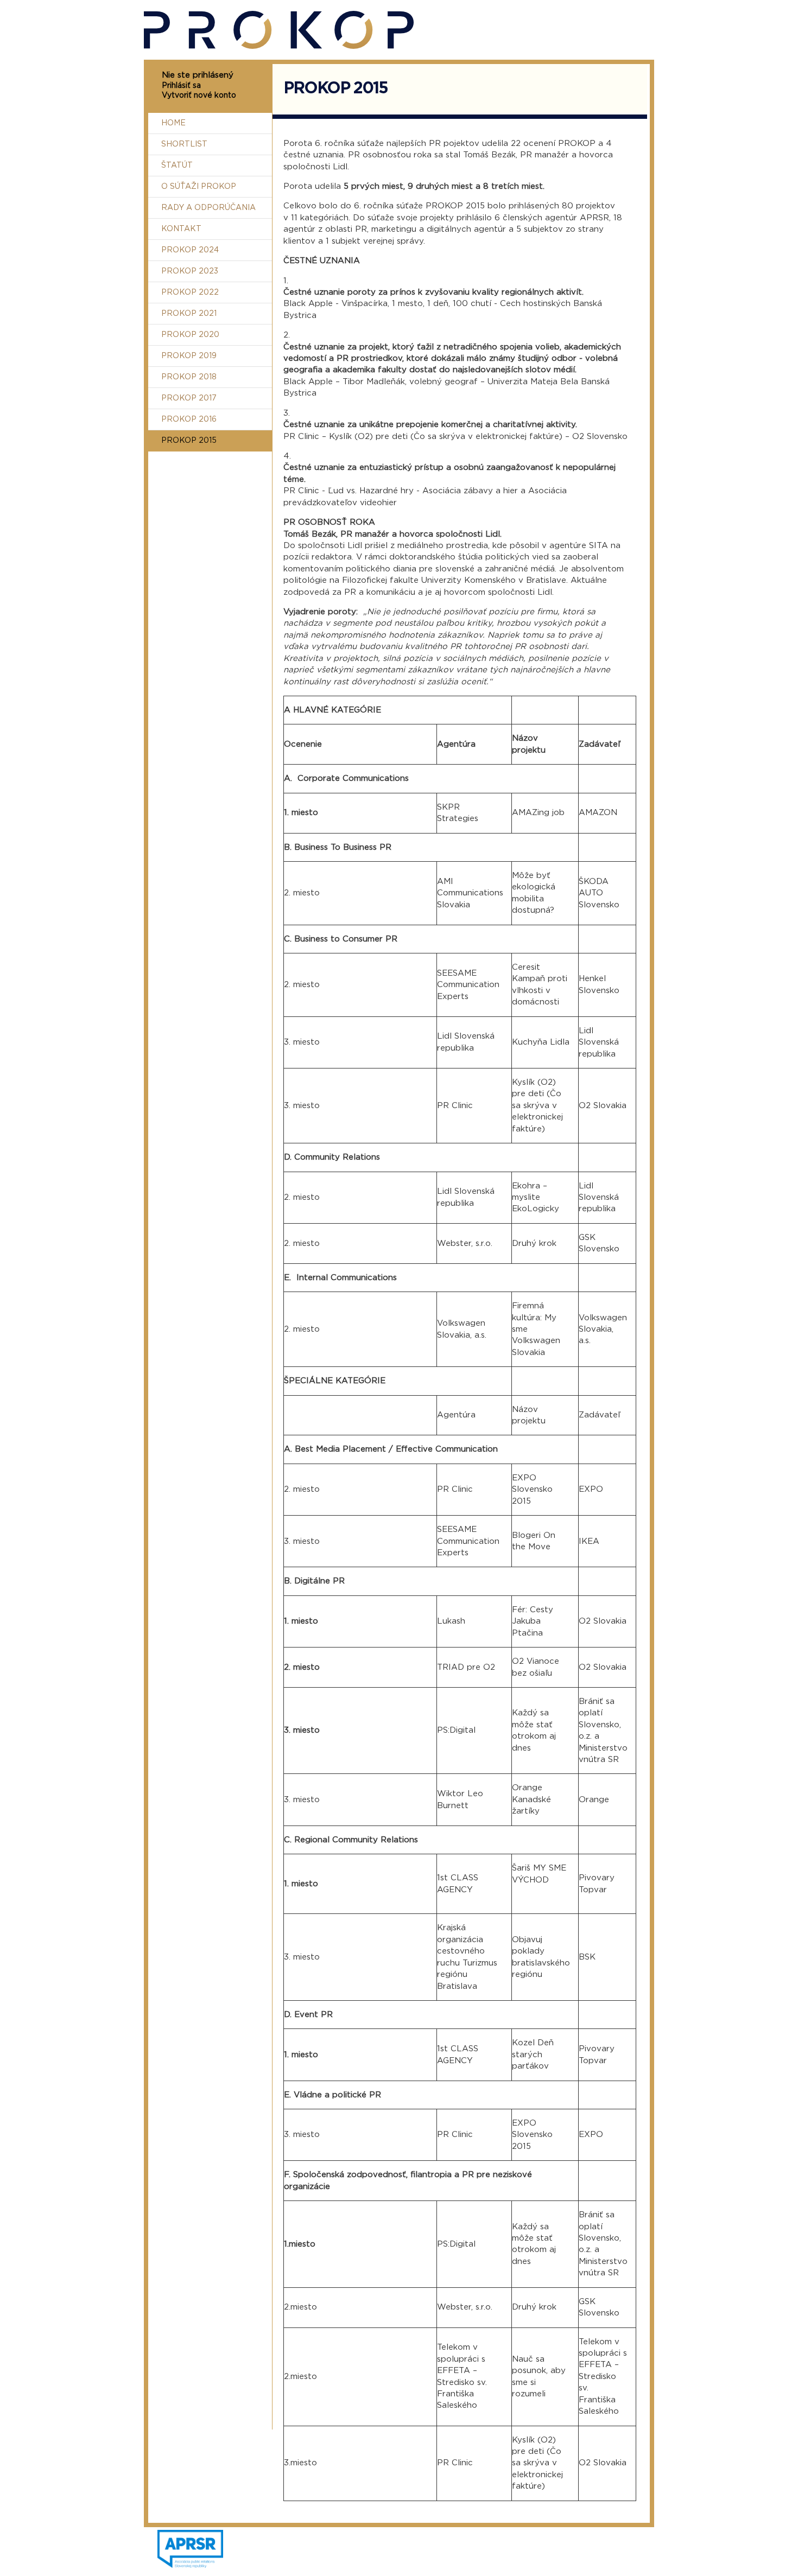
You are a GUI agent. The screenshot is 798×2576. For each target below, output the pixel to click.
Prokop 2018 (189, 377)
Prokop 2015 (189, 441)
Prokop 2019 (189, 356)
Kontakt (181, 229)
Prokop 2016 (189, 419)
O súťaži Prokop (199, 187)
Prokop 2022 (190, 292)
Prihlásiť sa (181, 86)
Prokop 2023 (190, 271)
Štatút (177, 166)
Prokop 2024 (190, 250)
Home (173, 123)
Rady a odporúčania (208, 208)
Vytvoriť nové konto (199, 96)
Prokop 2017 (189, 398)
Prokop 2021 (189, 314)
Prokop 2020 (190, 335)
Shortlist (184, 144)
